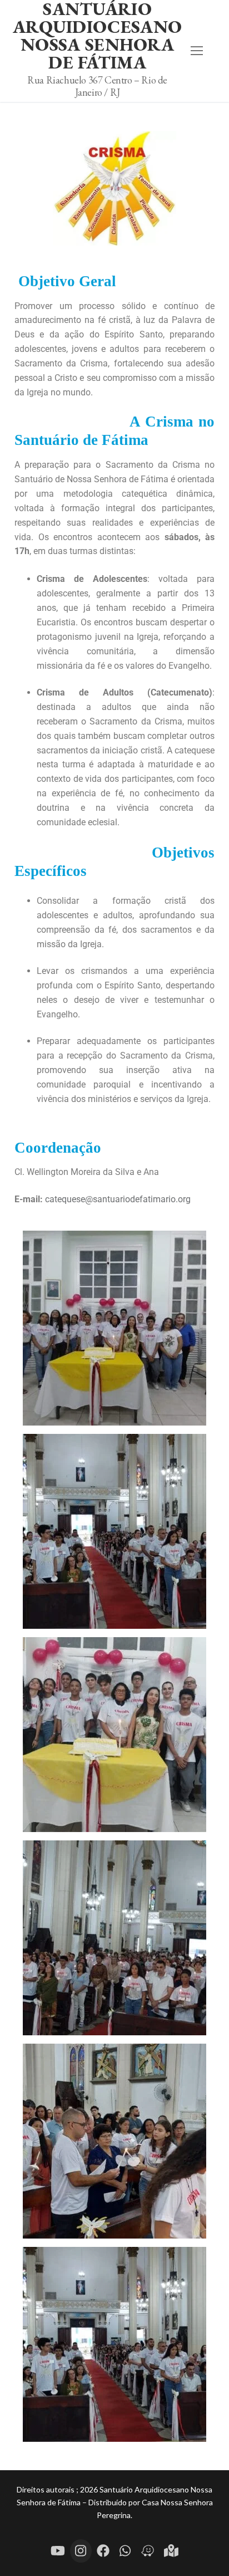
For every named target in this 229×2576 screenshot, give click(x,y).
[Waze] (148, 2551)
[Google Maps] (171, 2551)
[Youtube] (58, 2551)
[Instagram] (81, 2551)
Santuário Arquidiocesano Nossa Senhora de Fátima (97, 36)
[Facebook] (103, 2551)
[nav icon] (197, 51)
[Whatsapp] (125, 2551)
